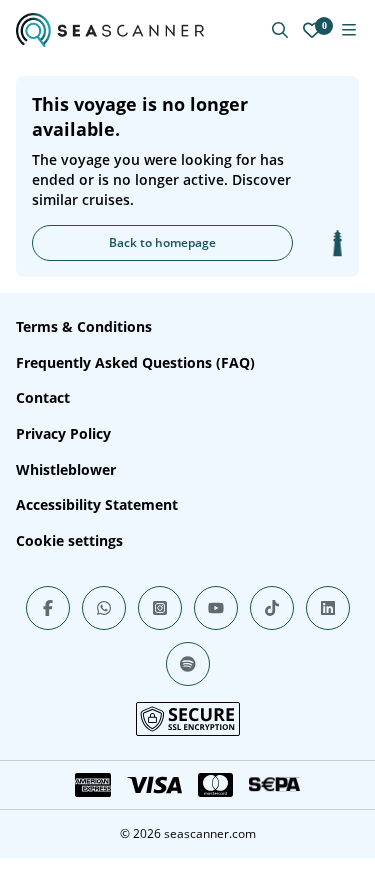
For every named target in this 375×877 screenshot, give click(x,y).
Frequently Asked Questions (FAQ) (135, 362)
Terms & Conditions (84, 326)
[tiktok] (272, 608)
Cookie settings (69, 540)
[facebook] (48, 608)
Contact (43, 397)
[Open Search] (280, 30)
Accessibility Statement (97, 504)
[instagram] (160, 608)
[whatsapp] (104, 608)
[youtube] (216, 608)
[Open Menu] (349, 30)
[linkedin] (328, 608)
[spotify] (188, 664)
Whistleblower (66, 469)
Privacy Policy (63, 433)
